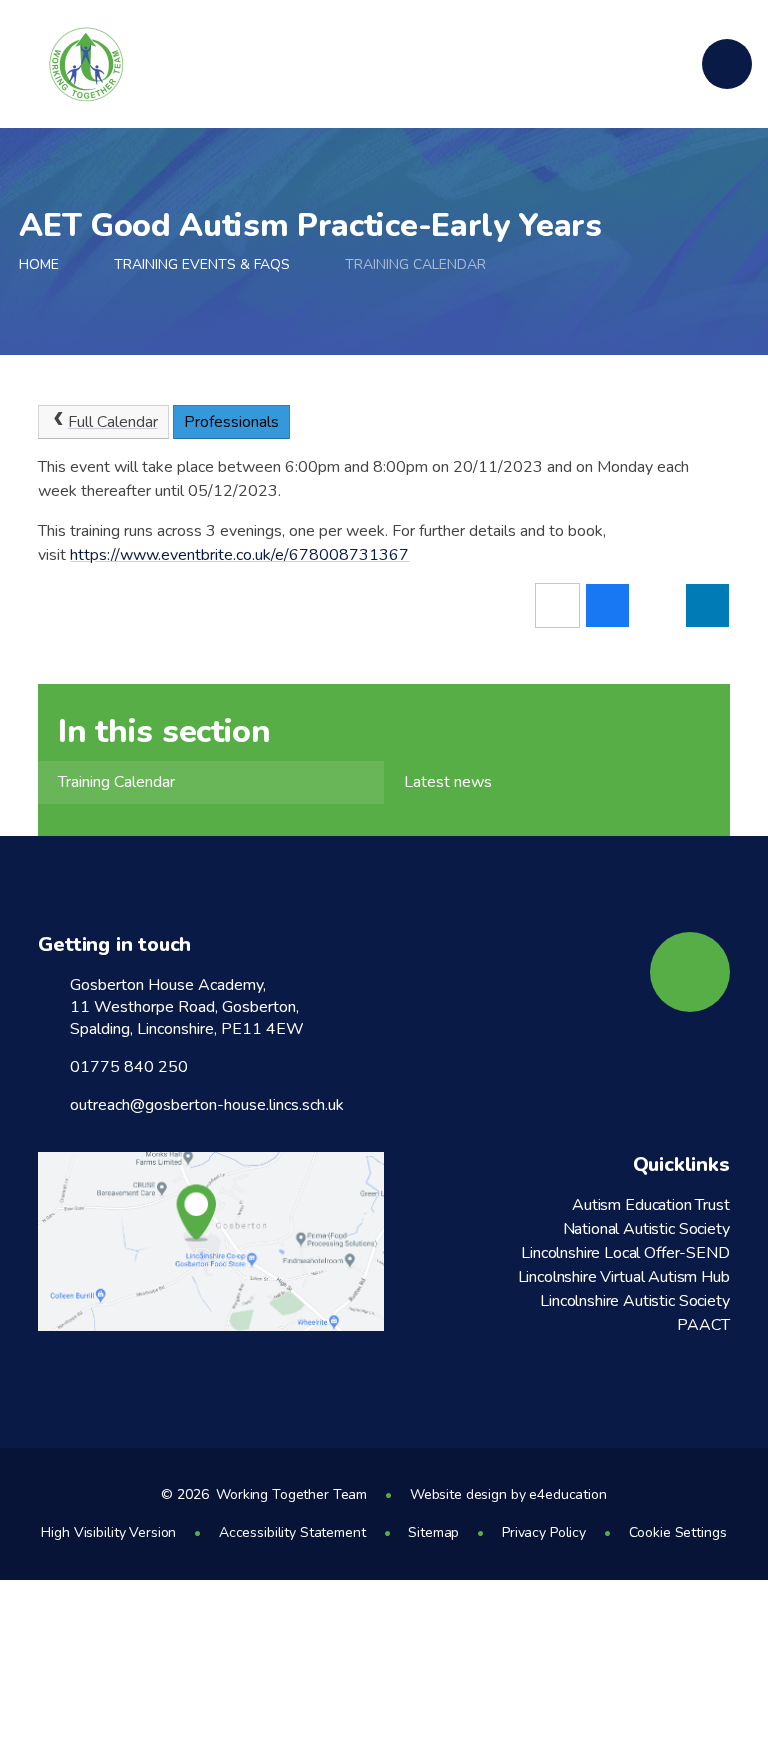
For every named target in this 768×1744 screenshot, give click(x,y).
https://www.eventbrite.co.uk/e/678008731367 (239, 555)
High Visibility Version (108, 1532)
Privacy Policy (544, 1532)
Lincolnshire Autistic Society (634, 1301)
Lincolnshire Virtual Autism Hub (624, 1277)
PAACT (703, 1325)
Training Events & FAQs (202, 264)
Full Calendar (113, 422)
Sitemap (433, 1532)
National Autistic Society (646, 1229)
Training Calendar (415, 264)
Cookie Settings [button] (678, 1532)
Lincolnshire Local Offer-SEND (625, 1253)
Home (39, 264)
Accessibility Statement (292, 1532)
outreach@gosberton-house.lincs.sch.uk (207, 1105)
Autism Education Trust (650, 1205)
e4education (567, 1494)
